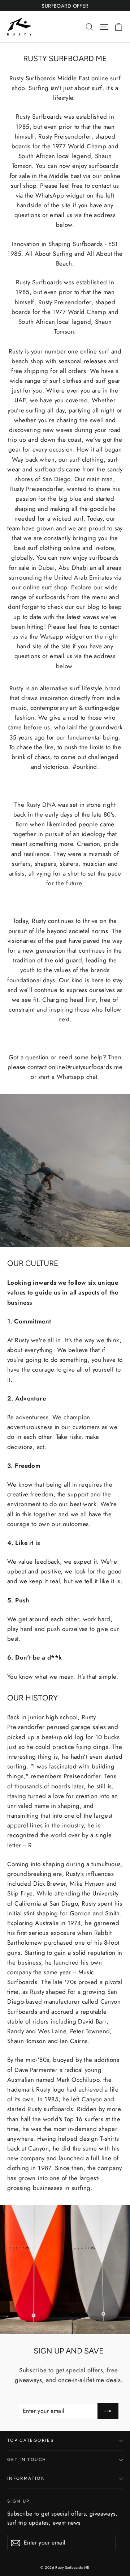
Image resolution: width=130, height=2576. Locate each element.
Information (26, 2478)
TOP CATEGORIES (31, 2440)
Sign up (18, 2501)
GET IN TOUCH (27, 2460)
